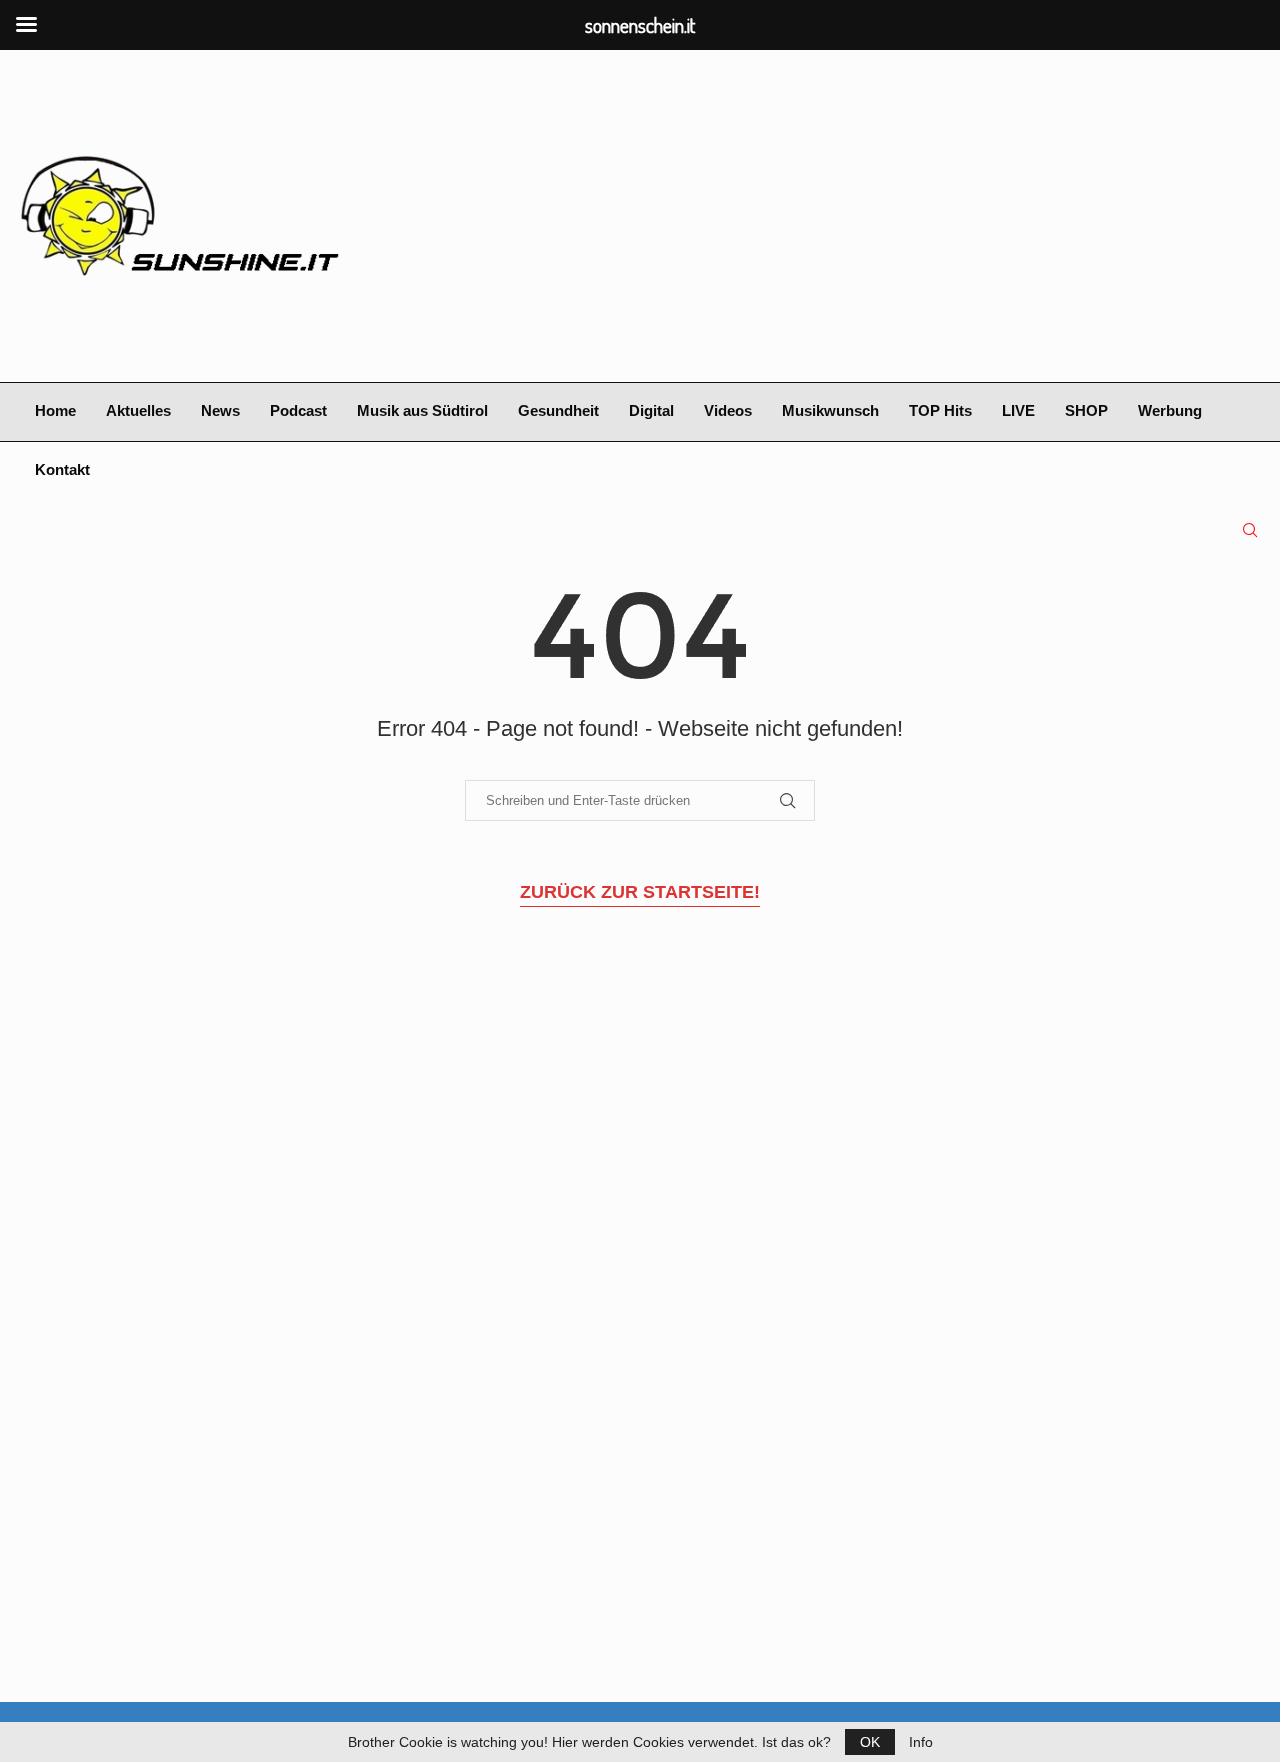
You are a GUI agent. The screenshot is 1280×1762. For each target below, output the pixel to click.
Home (55, 410)
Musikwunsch (830, 410)
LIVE (1018, 410)
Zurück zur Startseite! (640, 892)
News (220, 410)
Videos (728, 410)
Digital (651, 410)
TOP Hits (940, 410)
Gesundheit (558, 410)
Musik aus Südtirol (422, 410)
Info (921, 1742)
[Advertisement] (852, 216)
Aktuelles (138, 410)
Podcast (298, 410)
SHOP (1086, 410)
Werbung (1170, 410)
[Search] (1250, 530)
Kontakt (62, 469)
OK (870, 1742)
